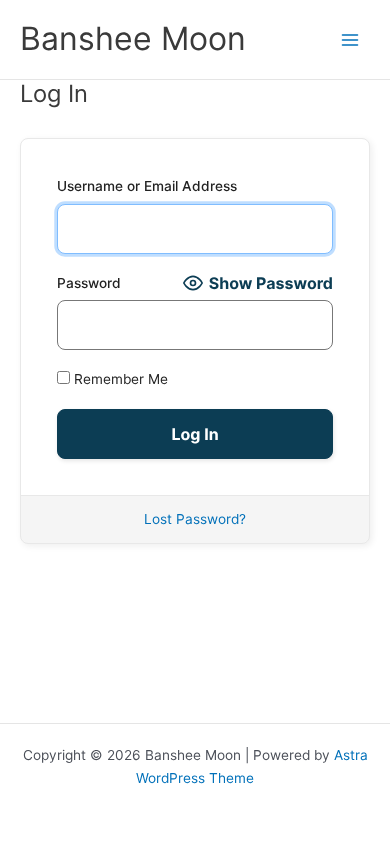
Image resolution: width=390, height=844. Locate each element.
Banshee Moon (133, 38)
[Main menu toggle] (350, 39)
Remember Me (119, 379)
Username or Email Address (147, 186)
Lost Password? (195, 519)
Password (89, 283)
